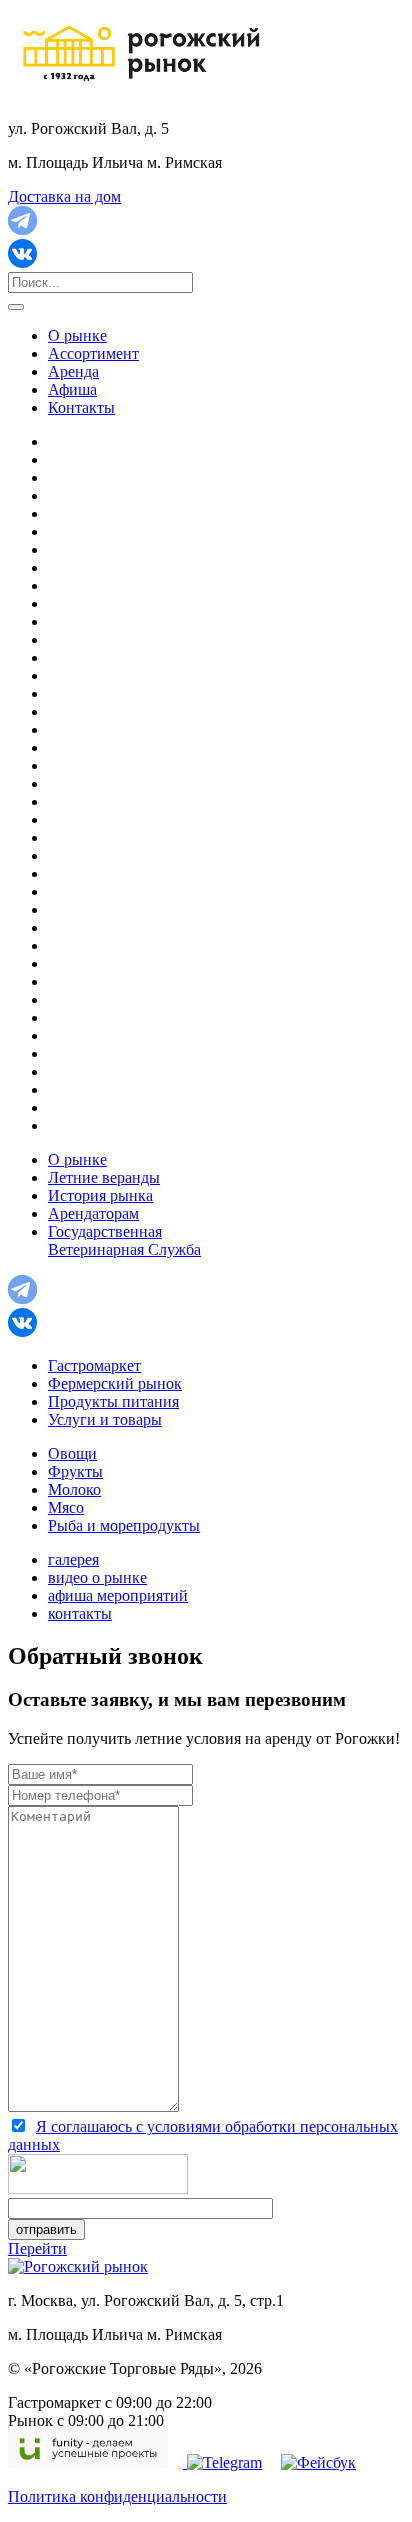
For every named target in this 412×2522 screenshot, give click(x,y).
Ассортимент (93, 353)
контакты (80, 1613)
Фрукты (75, 1471)
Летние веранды (104, 1177)
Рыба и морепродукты (124, 1525)
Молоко (74, 1489)
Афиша (72, 389)
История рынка (100, 1195)
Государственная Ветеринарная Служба (124, 1240)
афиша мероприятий (118, 1595)
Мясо (66, 1507)
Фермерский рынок (115, 1383)
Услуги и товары (105, 1419)
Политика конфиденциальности (117, 2496)
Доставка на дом (64, 196)
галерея (73, 1559)
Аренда (73, 371)
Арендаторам (93, 1213)
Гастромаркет (94, 1365)
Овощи (72, 1453)
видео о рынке (97, 1577)
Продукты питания (113, 1401)
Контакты (81, 407)
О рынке (77, 335)
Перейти (37, 2248)
